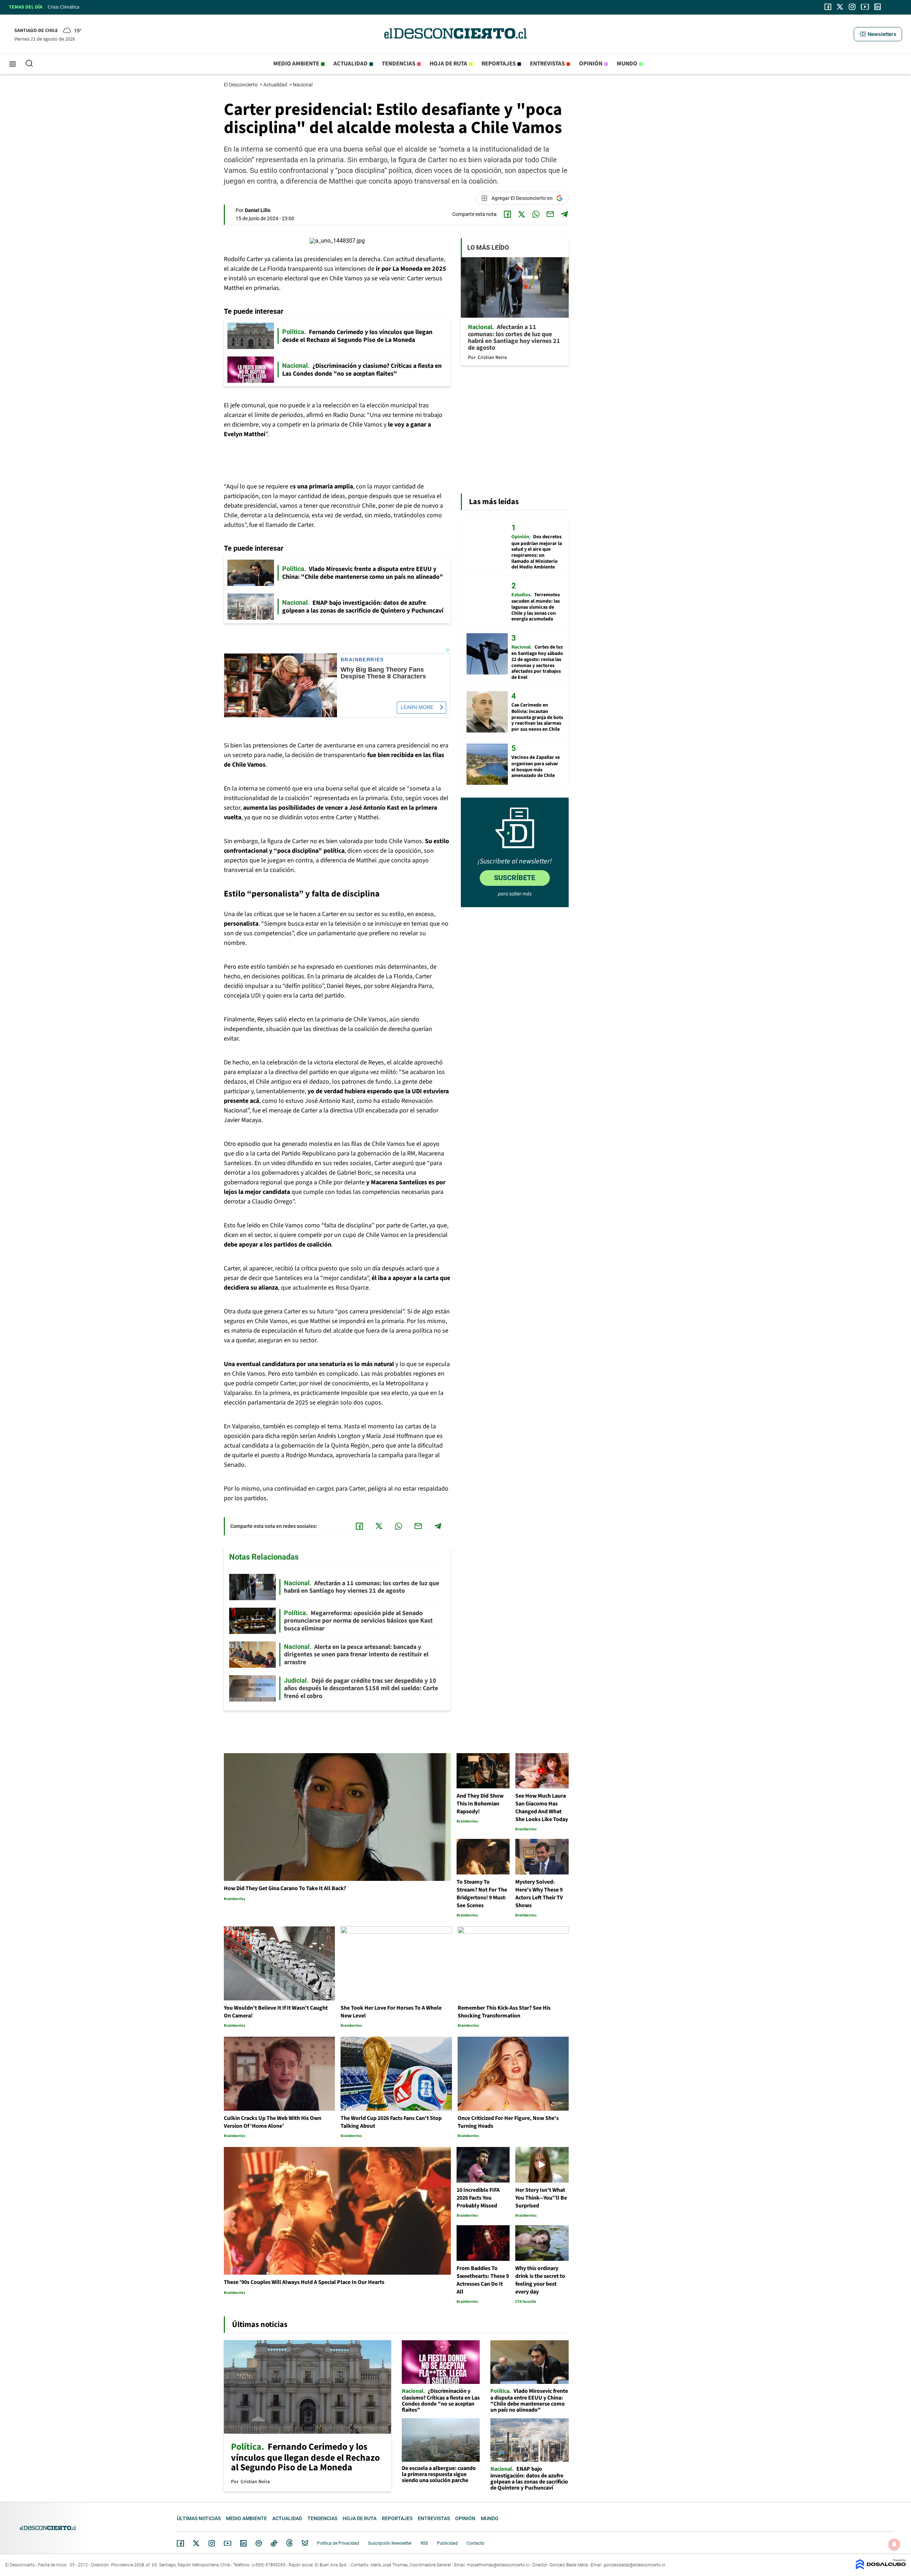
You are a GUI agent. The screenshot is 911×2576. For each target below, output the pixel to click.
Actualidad (351, 64)
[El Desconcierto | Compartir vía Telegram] (564, 214)
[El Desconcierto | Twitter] (840, 7)
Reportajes (499, 64)
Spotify (259, 2543)
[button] (878, 34)
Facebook (180, 2543)
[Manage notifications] (894, 2544)
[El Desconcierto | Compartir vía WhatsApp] (536, 214)
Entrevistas (547, 64)
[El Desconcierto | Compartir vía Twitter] (522, 214)
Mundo (627, 64)
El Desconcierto (241, 85)
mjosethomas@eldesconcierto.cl (498, 2565)
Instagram (212, 2543)
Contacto (475, 2543)
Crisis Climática (64, 7)
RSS (424, 2543)
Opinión (591, 64)
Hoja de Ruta (448, 64)
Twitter (196, 2543)
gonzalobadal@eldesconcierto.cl (634, 2565)
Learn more (417, 707)
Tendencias (399, 64)
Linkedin (243, 2543)
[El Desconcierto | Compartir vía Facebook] (507, 214)
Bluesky (305, 2543)
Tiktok (274, 2543)
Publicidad (447, 2543)
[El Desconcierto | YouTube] (865, 7)
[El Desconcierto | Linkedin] (878, 7)
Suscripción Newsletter (390, 2543)
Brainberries (362, 660)
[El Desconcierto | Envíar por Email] (550, 214)
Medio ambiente (296, 64)
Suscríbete (515, 878)
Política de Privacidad (338, 2543)
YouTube (227, 2543)
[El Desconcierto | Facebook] (828, 7)
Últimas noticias (199, 2518)
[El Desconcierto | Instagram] (852, 7)
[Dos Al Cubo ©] (881, 2568)
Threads (290, 2543)
